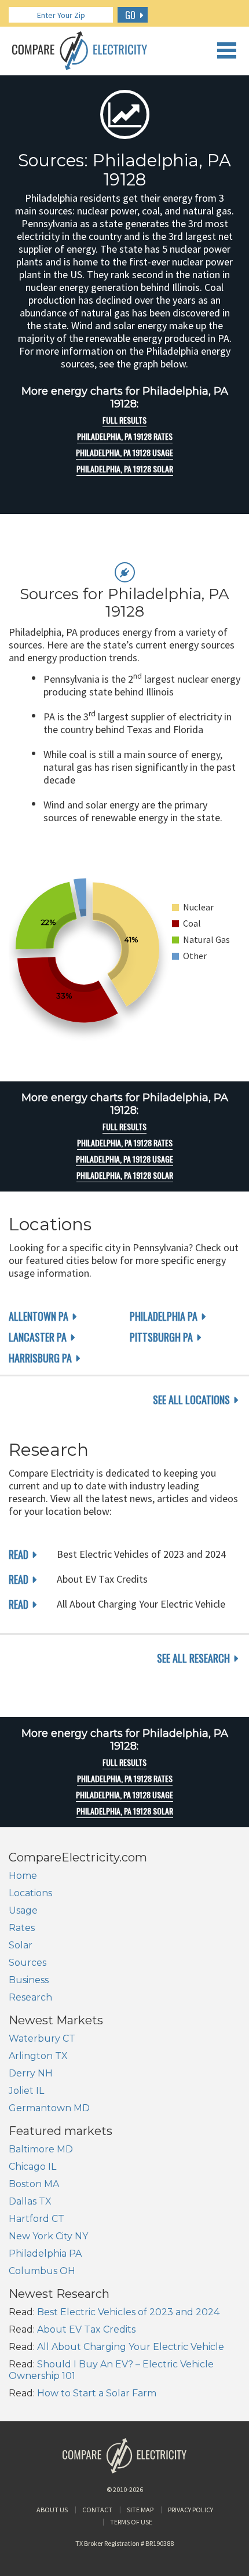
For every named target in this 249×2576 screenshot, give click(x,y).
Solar (21, 1945)
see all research (193, 1658)
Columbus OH (42, 2271)
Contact (97, 2510)
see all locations (191, 1400)
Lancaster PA (38, 1337)
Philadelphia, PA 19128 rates (125, 436)
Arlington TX (38, 2056)
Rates (22, 1928)
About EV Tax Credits (86, 2329)
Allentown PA (39, 1316)
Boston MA (34, 2184)
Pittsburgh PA (161, 1337)
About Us (52, 2510)
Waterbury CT (42, 2038)
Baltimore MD (41, 2149)
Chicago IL (32, 2167)
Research (30, 1997)
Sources (28, 1963)
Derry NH (31, 2073)
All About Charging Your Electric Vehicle (131, 2347)
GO (130, 15)
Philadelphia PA (164, 1316)
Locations (30, 1893)
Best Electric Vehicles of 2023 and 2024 (128, 2312)
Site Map (140, 2510)
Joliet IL (26, 2091)
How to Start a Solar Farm (97, 2393)
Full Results (124, 420)
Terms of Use (131, 2522)
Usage (23, 1910)
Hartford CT (36, 2219)
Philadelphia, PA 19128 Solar (125, 469)
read (19, 1554)
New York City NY (48, 2236)
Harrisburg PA (40, 1358)
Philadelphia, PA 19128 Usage (124, 453)
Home (23, 1876)
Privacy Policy (191, 2510)
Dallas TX (30, 2201)
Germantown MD (49, 2108)
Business (29, 1980)
